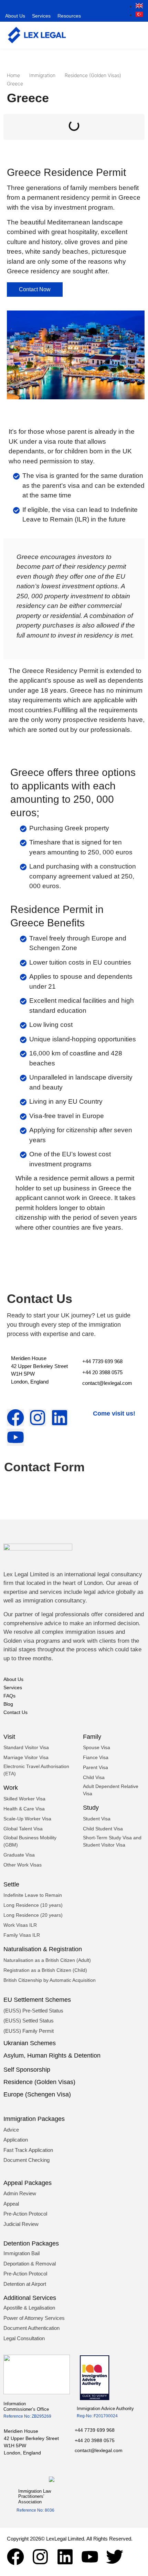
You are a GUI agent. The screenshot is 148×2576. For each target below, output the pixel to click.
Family (92, 1737)
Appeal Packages (28, 2183)
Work (11, 1788)
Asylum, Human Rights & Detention (52, 2055)
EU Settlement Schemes (37, 2000)
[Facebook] (15, 2557)
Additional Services (30, 2298)
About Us (15, 16)
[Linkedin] (65, 2557)
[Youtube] (90, 2557)
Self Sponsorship (27, 2070)
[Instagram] (40, 2557)
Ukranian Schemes (30, 2043)
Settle (11, 1884)
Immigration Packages (34, 2119)
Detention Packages (31, 2243)
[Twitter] (115, 2557)
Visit (9, 1737)
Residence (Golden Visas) (39, 2082)
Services (41, 16)
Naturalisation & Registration (43, 1949)
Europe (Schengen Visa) (37, 2094)
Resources (69, 16)
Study (91, 1808)
